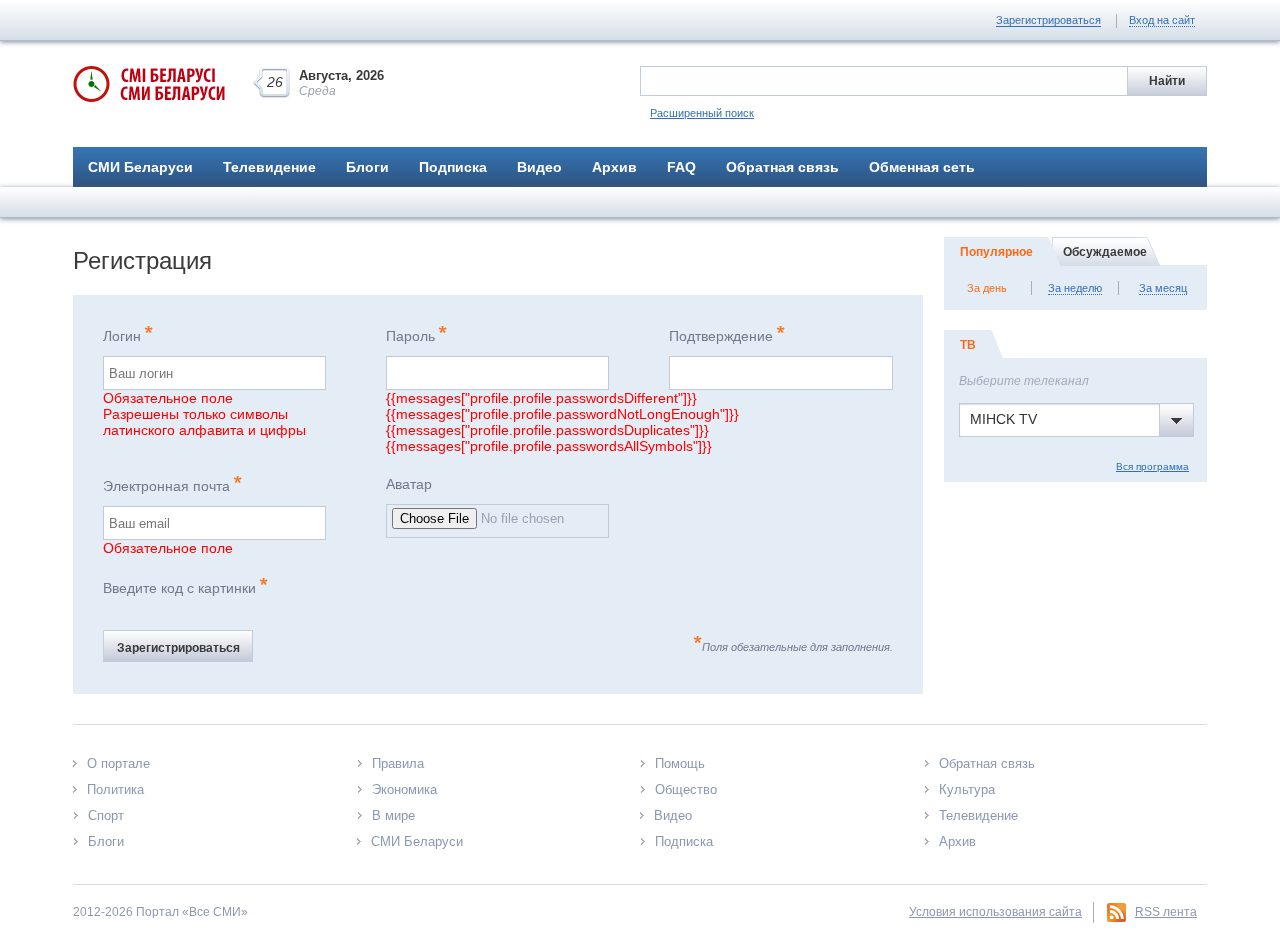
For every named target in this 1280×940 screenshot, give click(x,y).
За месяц (1163, 288)
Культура (967, 789)
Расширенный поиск (702, 113)
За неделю (1075, 288)
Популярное (996, 252)
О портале (118, 763)
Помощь (680, 763)
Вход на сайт (1162, 20)
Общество (686, 789)
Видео (539, 167)
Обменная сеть (922, 167)
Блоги (367, 167)
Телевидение (269, 167)
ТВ (968, 345)
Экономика (404, 789)
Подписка (453, 167)
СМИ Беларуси (140, 167)
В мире (393, 815)
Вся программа (1152, 466)
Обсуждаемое (1105, 252)
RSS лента (1166, 912)
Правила (398, 763)
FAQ (681, 167)
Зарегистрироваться (1048, 20)
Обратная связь (782, 167)
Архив (614, 167)
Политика (115, 789)
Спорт (106, 815)
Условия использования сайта (995, 912)
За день (987, 288)
